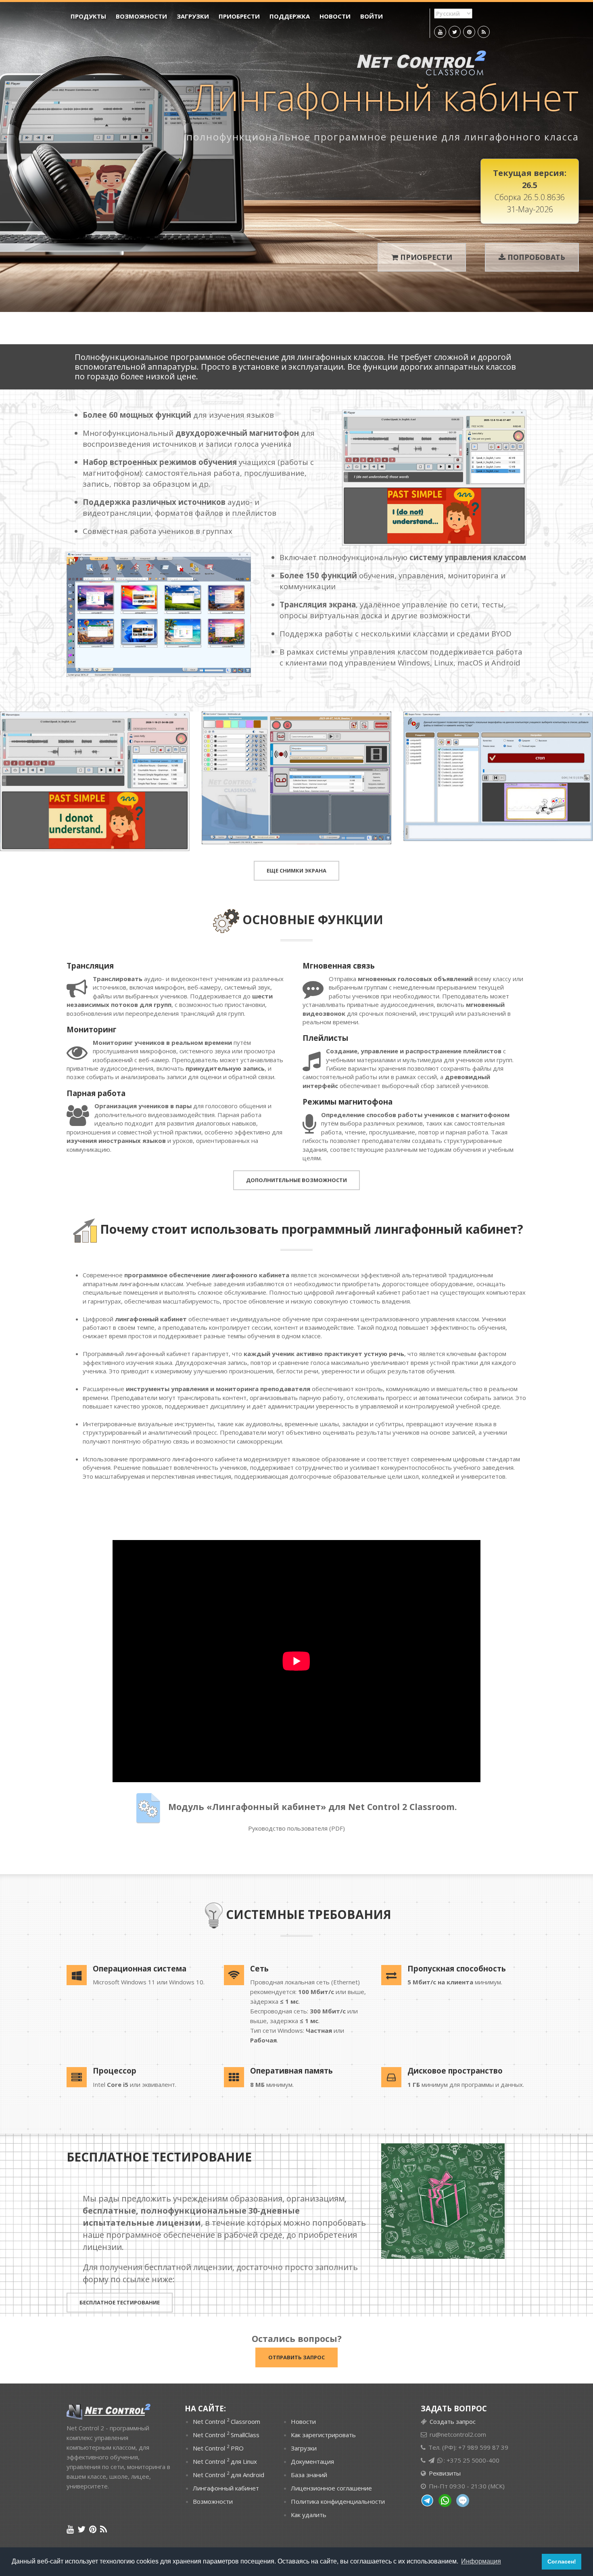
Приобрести (239, 16)
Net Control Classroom (227, 2421)
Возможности (141, 16)
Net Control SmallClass (226, 2434)
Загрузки (193, 16)
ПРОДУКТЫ (88, 16)
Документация (312, 2461)
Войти (372, 16)
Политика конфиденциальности (338, 2501)
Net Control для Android (229, 2474)
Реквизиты (444, 2473)
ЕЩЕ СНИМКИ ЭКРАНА (296, 871)
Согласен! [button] (562, 2561)
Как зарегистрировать (323, 2435)
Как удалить (309, 2515)
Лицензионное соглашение (331, 2488)
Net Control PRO (218, 2448)
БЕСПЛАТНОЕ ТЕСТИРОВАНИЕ (120, 2302)
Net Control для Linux (225, 2461)
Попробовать (536, 257)
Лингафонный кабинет (226, 2488)
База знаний (309, 2475)
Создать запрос (453, 2421)
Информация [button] (481, 2561)
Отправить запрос (296, 2357)
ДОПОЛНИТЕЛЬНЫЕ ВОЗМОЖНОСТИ (296, 1180)
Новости (335, 16)
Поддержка (290, 16)
